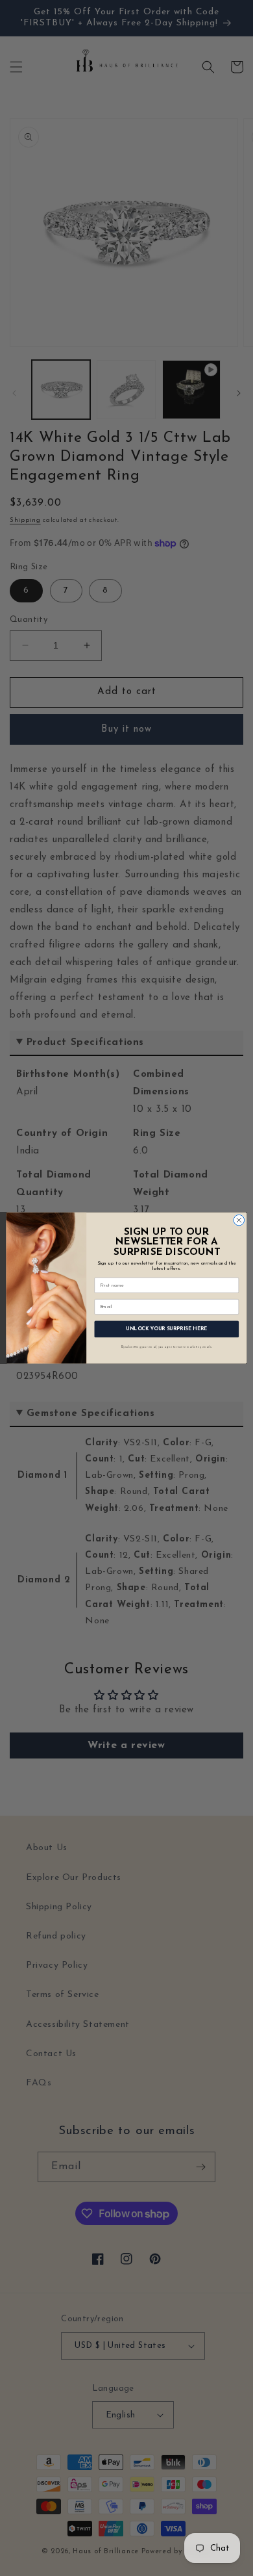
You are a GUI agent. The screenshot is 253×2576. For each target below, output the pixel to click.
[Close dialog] (239, 1220)
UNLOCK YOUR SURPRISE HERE (167, 1329)
